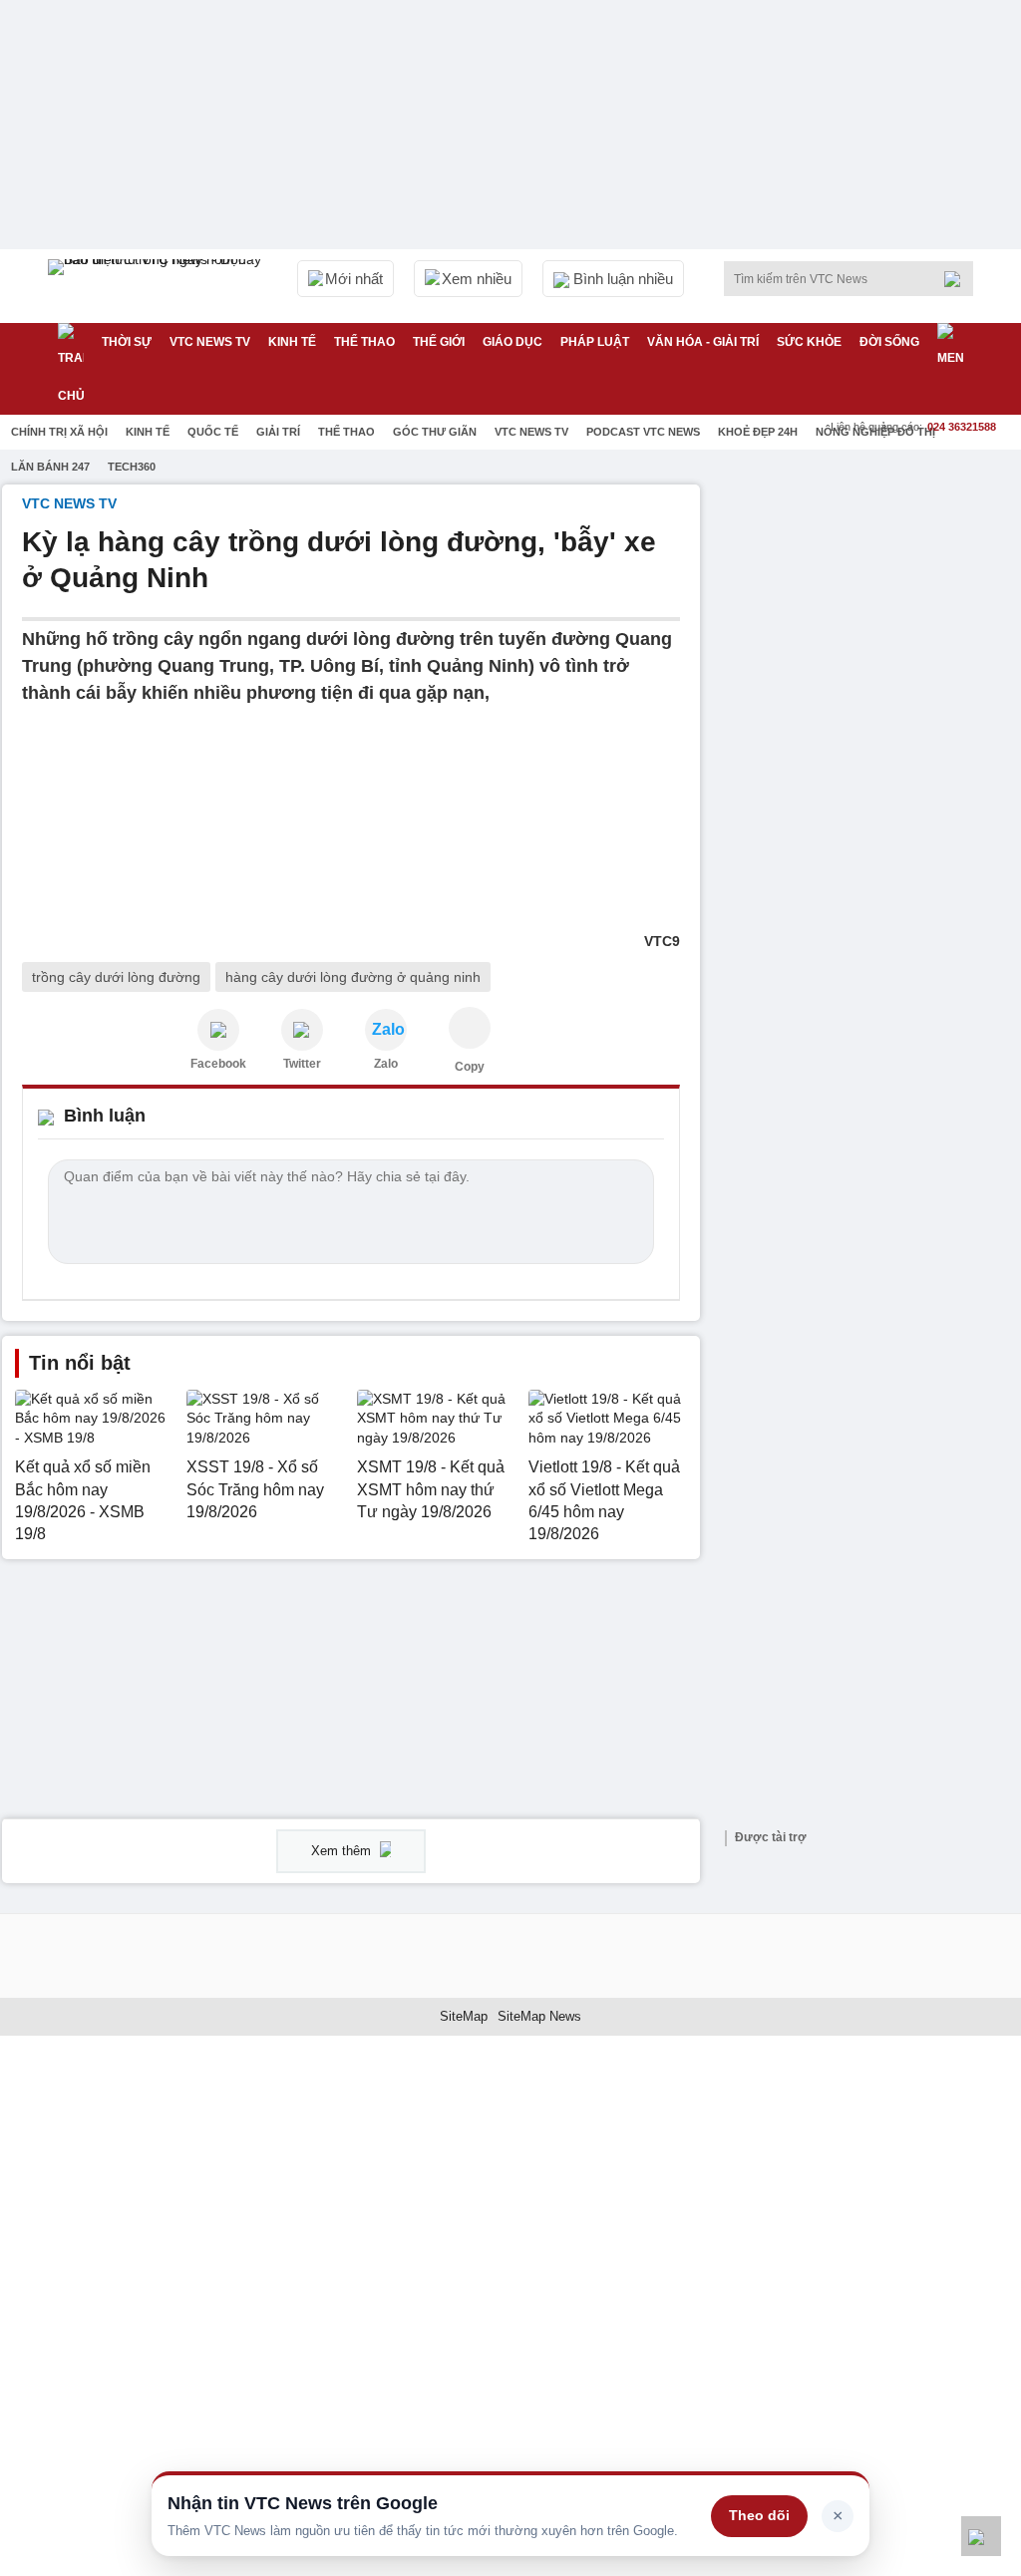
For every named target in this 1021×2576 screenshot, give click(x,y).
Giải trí (278, 432)
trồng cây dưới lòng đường (116, 977)
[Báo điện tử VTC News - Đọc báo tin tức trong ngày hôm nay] (158, 286)
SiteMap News (539, 2016)
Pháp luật (595, 342)
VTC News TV (531, 432)
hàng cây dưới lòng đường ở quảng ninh (353, 977)
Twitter (302, 1064)
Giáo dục (512, 342)
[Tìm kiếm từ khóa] (958, 279)
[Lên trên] (981, 2536)
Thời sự (127, 342)
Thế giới (439, 342)
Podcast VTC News (643, 432)
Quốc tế (213, 432)
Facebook (218, 1064)
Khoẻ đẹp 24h (758, 432)
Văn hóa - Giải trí (703, 342)
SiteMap (464, 2016)
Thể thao (364, 342)
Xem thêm (343, 1851)
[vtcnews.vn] (218, 1030)
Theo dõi (759, 2515)
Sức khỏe (809, 342)
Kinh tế (292, 342)
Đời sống (889, 342)
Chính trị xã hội (59, 432)
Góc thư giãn (435, 432)
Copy (470, 1067)
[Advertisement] (869, 609)
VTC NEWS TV (210, 342)
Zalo (386, 1064)
